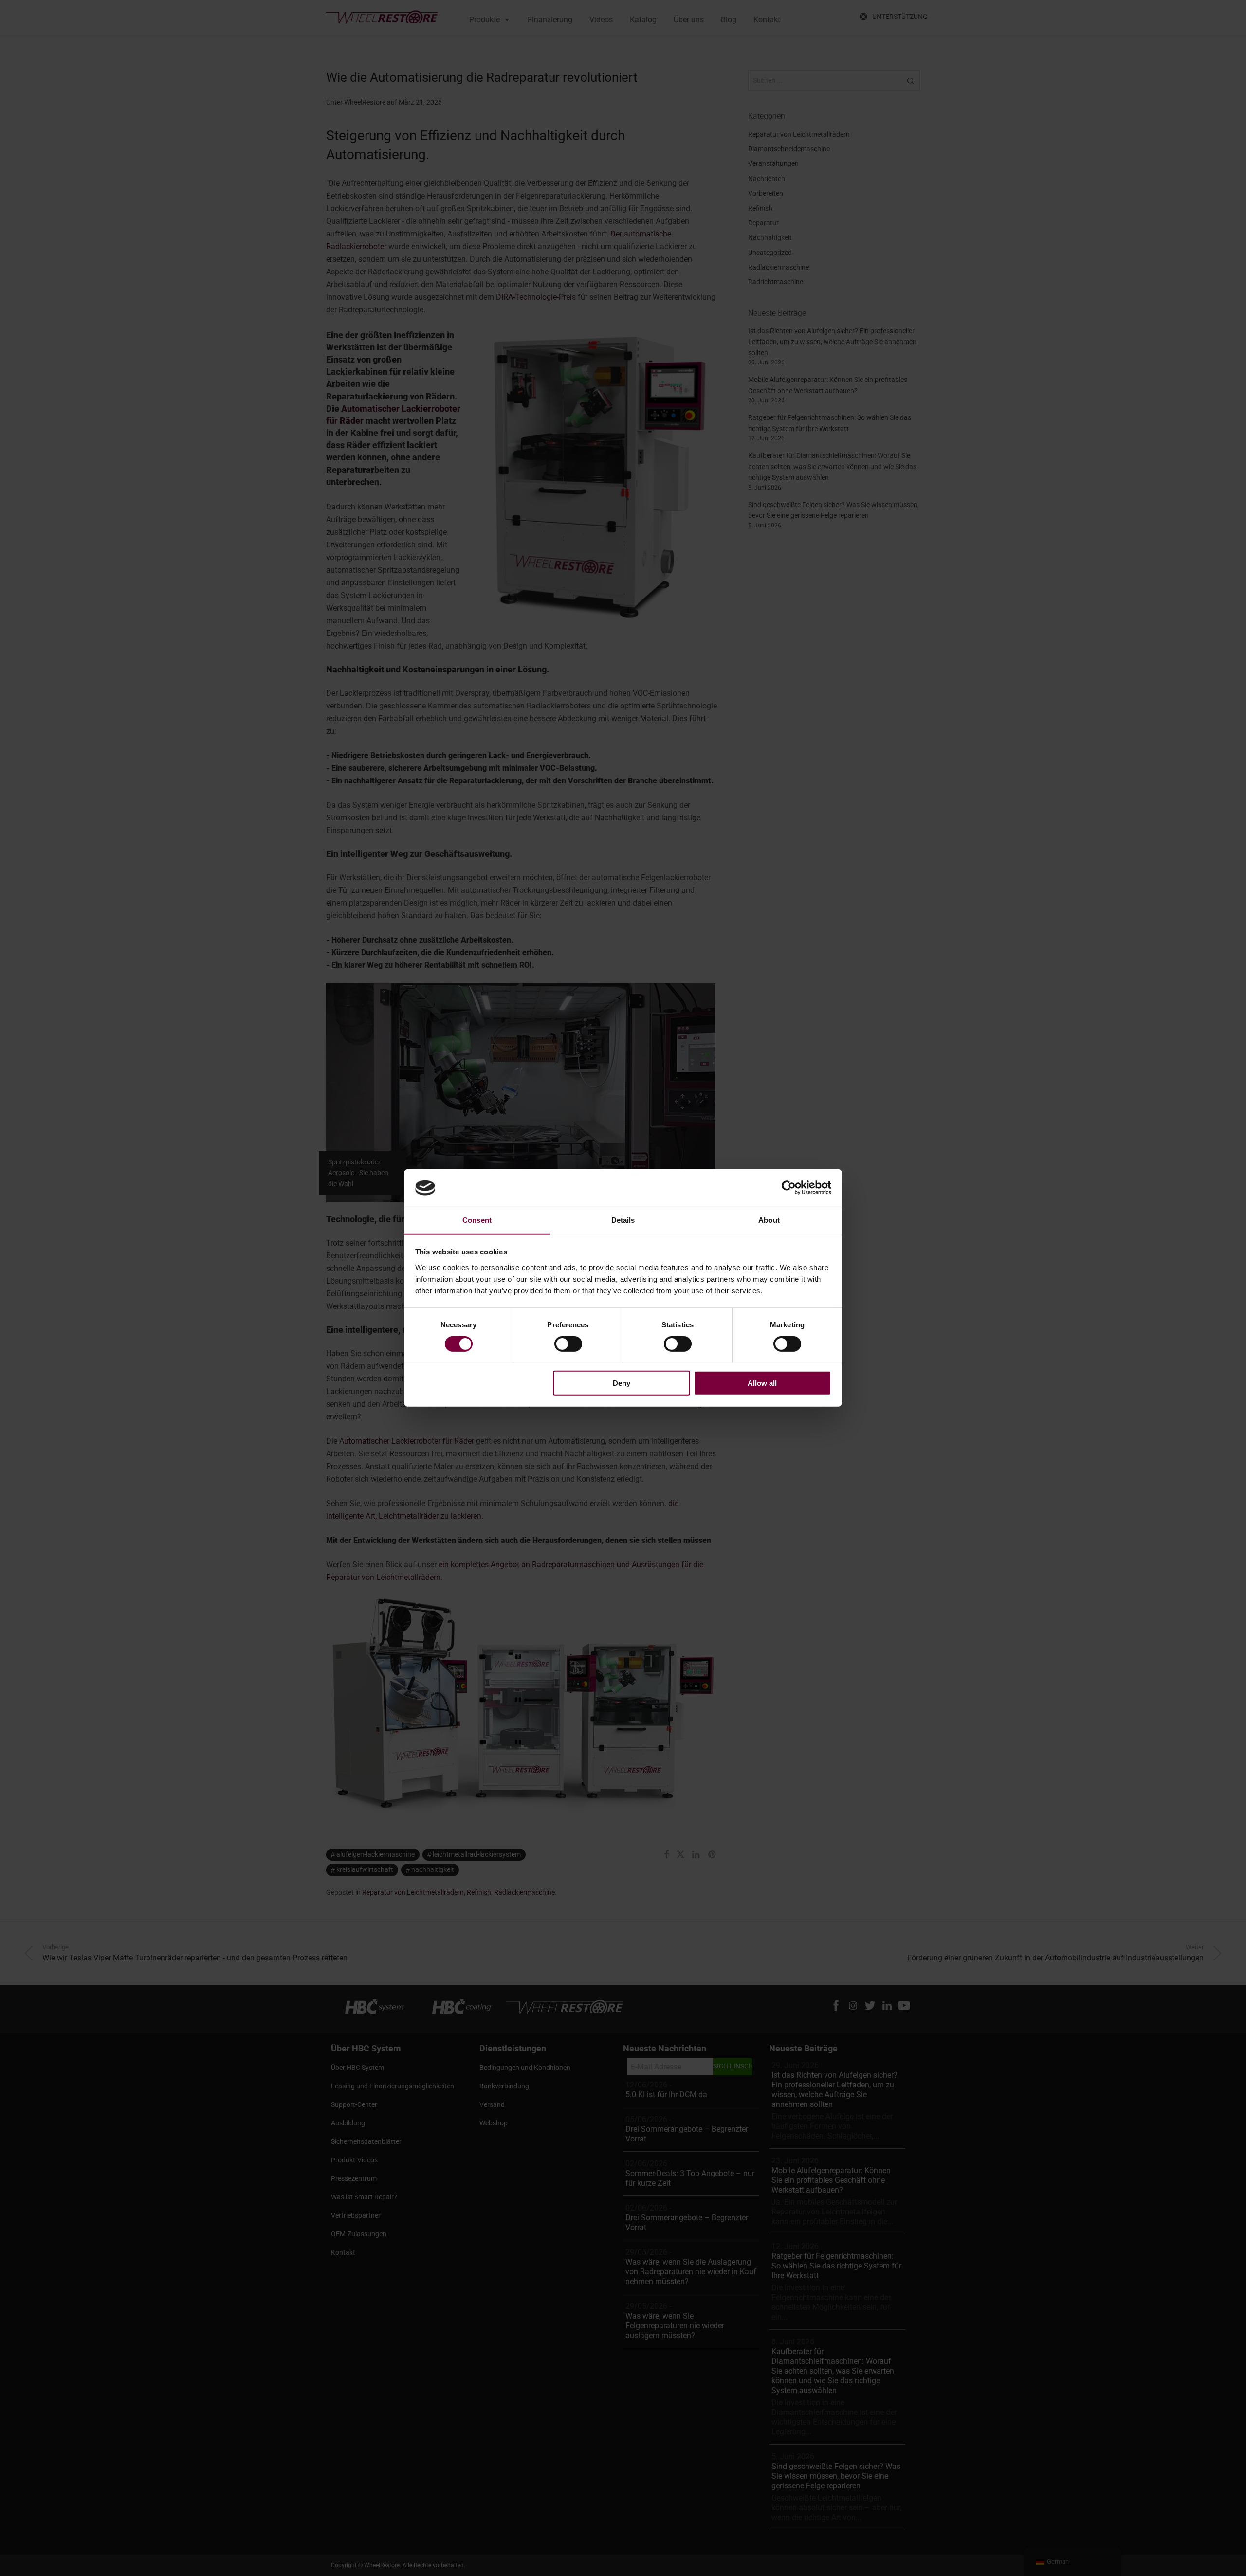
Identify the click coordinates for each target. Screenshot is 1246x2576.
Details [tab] (623, 1220)
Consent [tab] (477, 1220)
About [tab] (769, 1220)
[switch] (568, 1344)
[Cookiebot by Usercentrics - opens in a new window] (789, 1188)
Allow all (762, 1383)
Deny (622, 1383)
